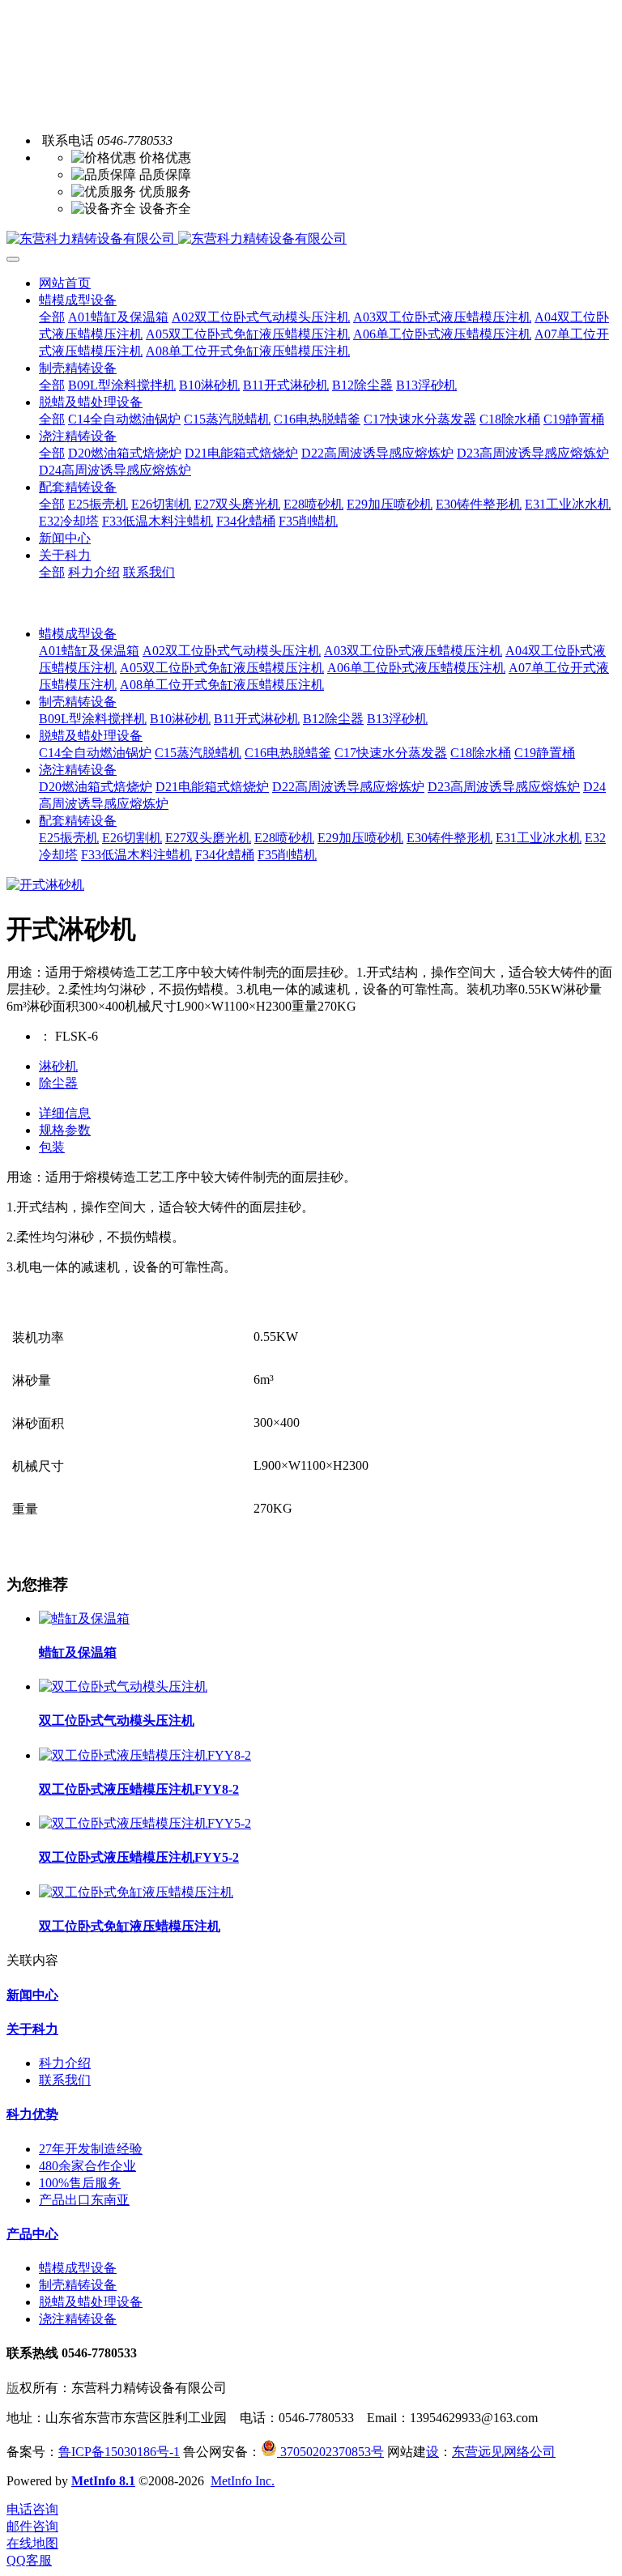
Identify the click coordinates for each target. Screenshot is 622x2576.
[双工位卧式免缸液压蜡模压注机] (136, 1892)
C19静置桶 (545, 753)
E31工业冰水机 (539, 838)
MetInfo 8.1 (103, 2481)
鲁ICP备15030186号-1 (119, 2452)
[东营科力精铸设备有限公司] (311, 239)
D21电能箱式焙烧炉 (212, 787)
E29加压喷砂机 (360, 838)
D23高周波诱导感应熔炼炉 (504, 787)
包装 (52, 1147)
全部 (52, 317)
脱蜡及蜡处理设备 (91, 736)
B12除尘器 (333, 719)
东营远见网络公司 (504, 2452)
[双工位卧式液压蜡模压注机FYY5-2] (145, 1823)
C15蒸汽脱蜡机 (198, 753)
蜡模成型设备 (78, 634)
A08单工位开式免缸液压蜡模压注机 (222, 685)
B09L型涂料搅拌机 (93, 719)
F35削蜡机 (287, 855)
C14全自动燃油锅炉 (95, 753)
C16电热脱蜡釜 (288, 753)
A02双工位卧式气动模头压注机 (232, 651)
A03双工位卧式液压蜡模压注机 (413, 651)
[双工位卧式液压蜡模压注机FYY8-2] (145, 1755)
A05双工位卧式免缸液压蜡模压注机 (222, 668)
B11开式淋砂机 (257, 719)
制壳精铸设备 (78, 702)
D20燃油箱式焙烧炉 (96, 787)
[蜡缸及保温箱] (84, 1618)
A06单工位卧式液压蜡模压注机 (416, 668)
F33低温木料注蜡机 (136, 855)
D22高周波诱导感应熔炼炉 (348, 787)
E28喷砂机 (284, 838)
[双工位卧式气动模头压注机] (123, 1686)
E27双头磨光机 (208, 838)
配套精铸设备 (78, 821)
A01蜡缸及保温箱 (89, 651)
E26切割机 (132, 838)
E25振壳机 (69, 838)
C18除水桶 (481, 753)
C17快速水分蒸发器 (391, 753)
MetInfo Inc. (243, 2481)
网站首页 (65, 283)
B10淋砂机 (180, 719)
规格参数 (65, 1130)
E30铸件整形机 (449, 838)
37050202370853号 (330, 2452)
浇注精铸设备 (78, 770)
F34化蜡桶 (225, 855)
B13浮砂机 (397, 719)
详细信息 (65, 1113)
